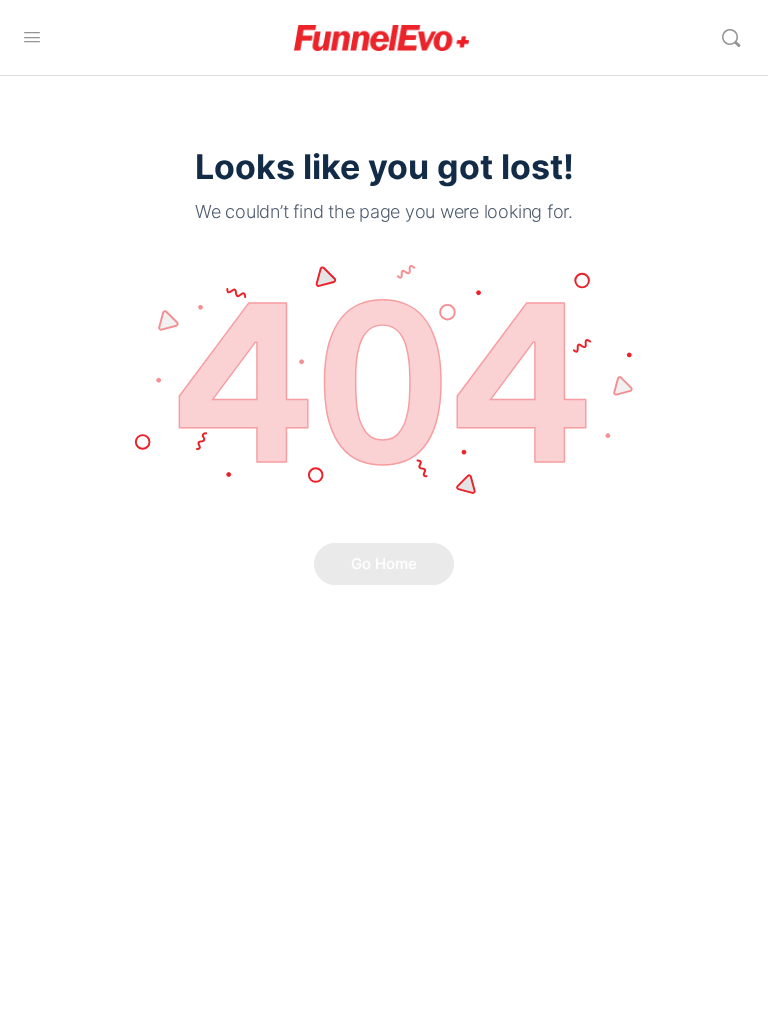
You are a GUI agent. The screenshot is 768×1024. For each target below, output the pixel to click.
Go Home (384, 563)
